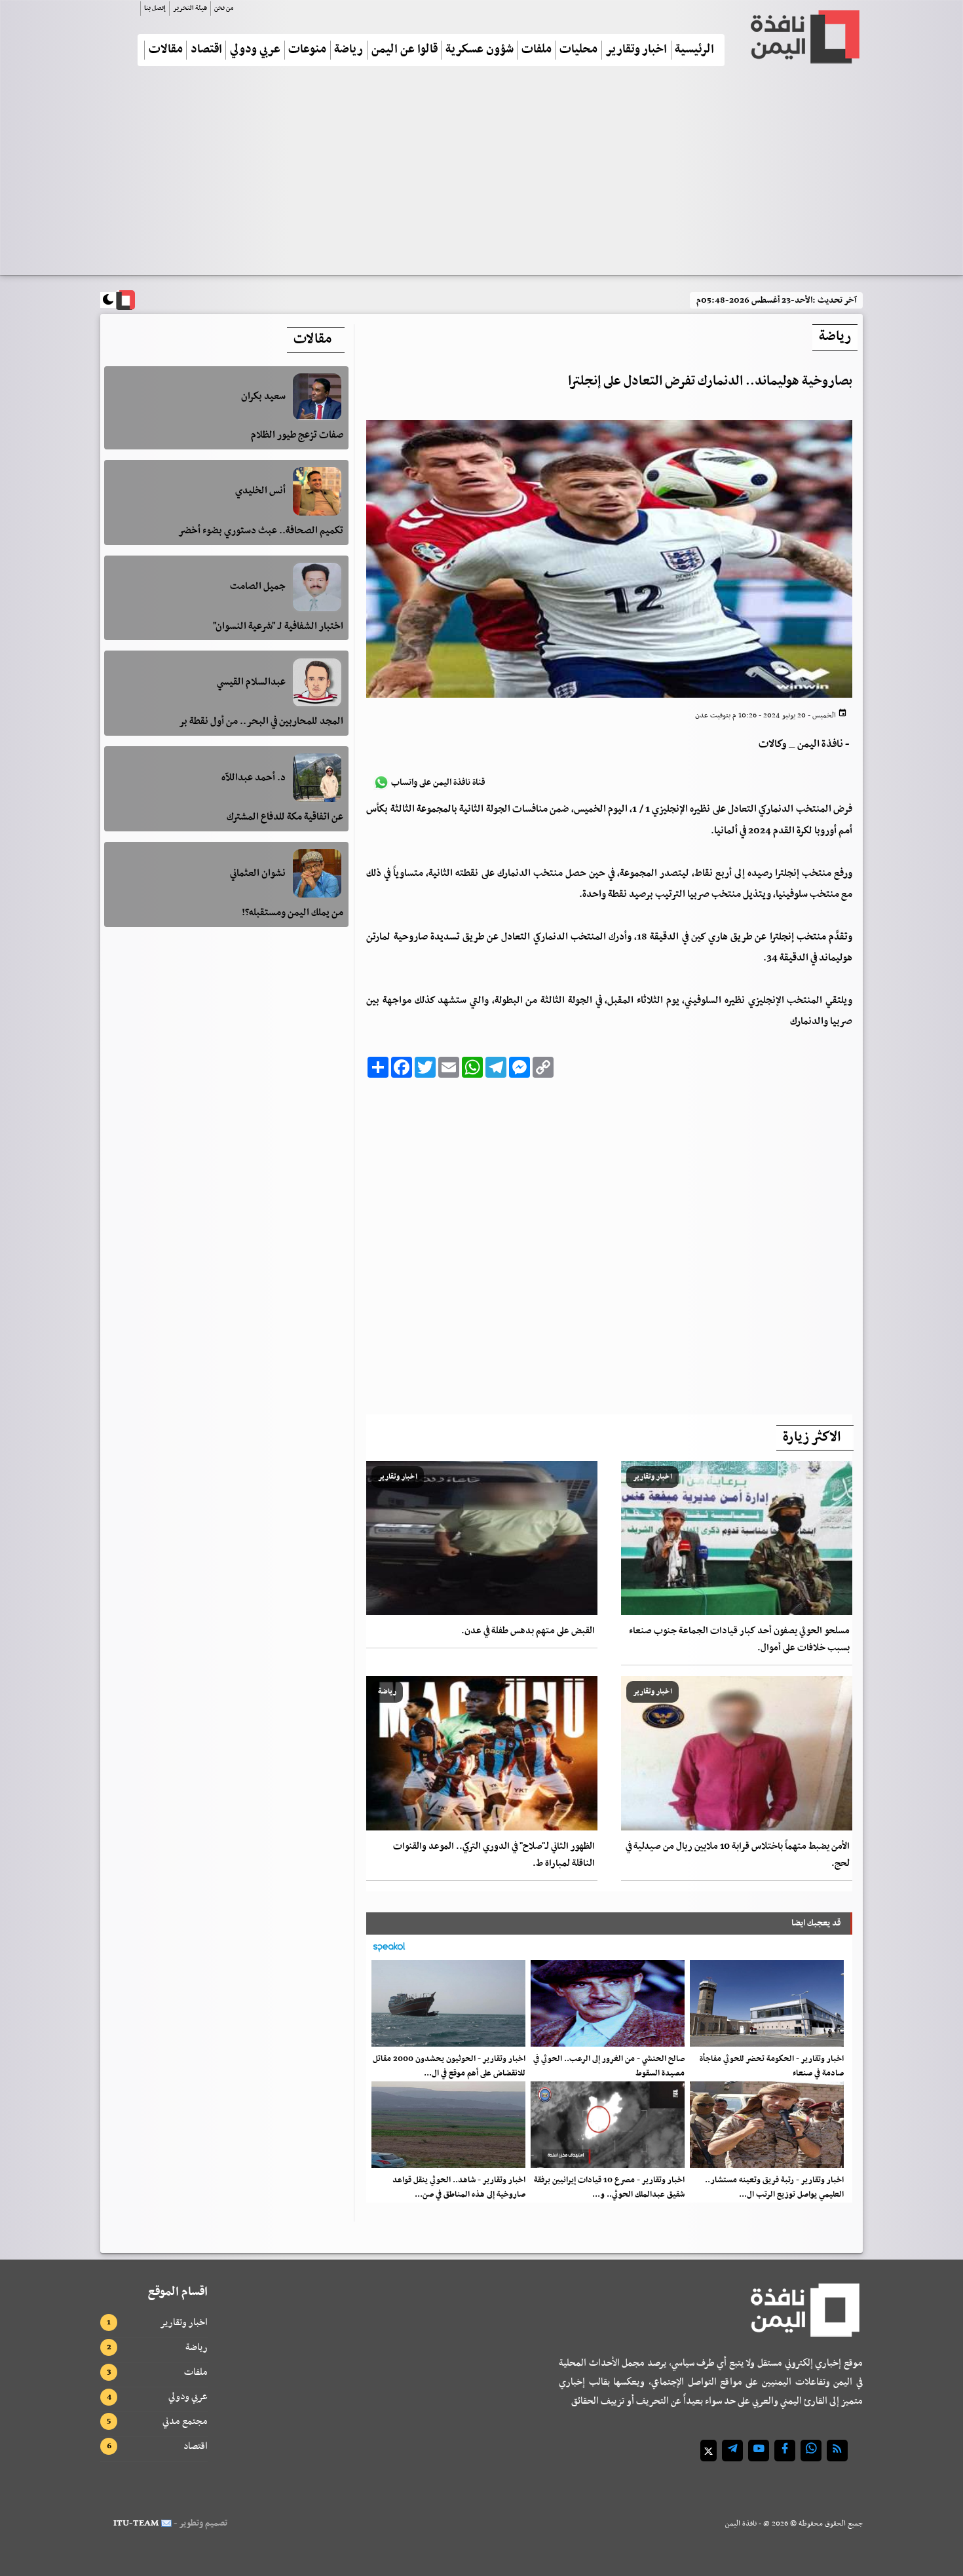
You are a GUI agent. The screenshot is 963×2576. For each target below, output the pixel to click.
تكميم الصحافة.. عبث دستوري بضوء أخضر (261, 531)
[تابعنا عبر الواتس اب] (811, 2451)
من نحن (224, 8)
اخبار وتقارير (636, 50)
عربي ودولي (255, 50)
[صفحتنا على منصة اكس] (708, 2451)
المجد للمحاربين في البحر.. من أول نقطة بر (261, 722)
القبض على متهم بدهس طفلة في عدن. (528, 1631)
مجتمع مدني (185, 2421)
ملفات (537, 50)
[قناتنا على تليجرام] (732, 2451)
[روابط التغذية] (837, 2451)
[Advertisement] (481, 176)
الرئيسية (694, 50)
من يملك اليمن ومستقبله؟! (293, 913)
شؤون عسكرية (480, 50)
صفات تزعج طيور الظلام (297, 435)
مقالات (166, 50)
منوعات (307, 50)
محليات (578, 50)
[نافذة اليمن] (804, 37)
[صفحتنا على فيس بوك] (785, 2451)
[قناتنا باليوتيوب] (759, 2451)
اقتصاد (206, 50)
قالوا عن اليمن (405, 50)
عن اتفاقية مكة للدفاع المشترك (285, 817)
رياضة (349, 50)
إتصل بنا (155, 8)
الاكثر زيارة (812, 1437)
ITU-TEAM (136, 2523)
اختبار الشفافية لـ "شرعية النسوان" (278, 626)
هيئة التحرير (190, 8)
